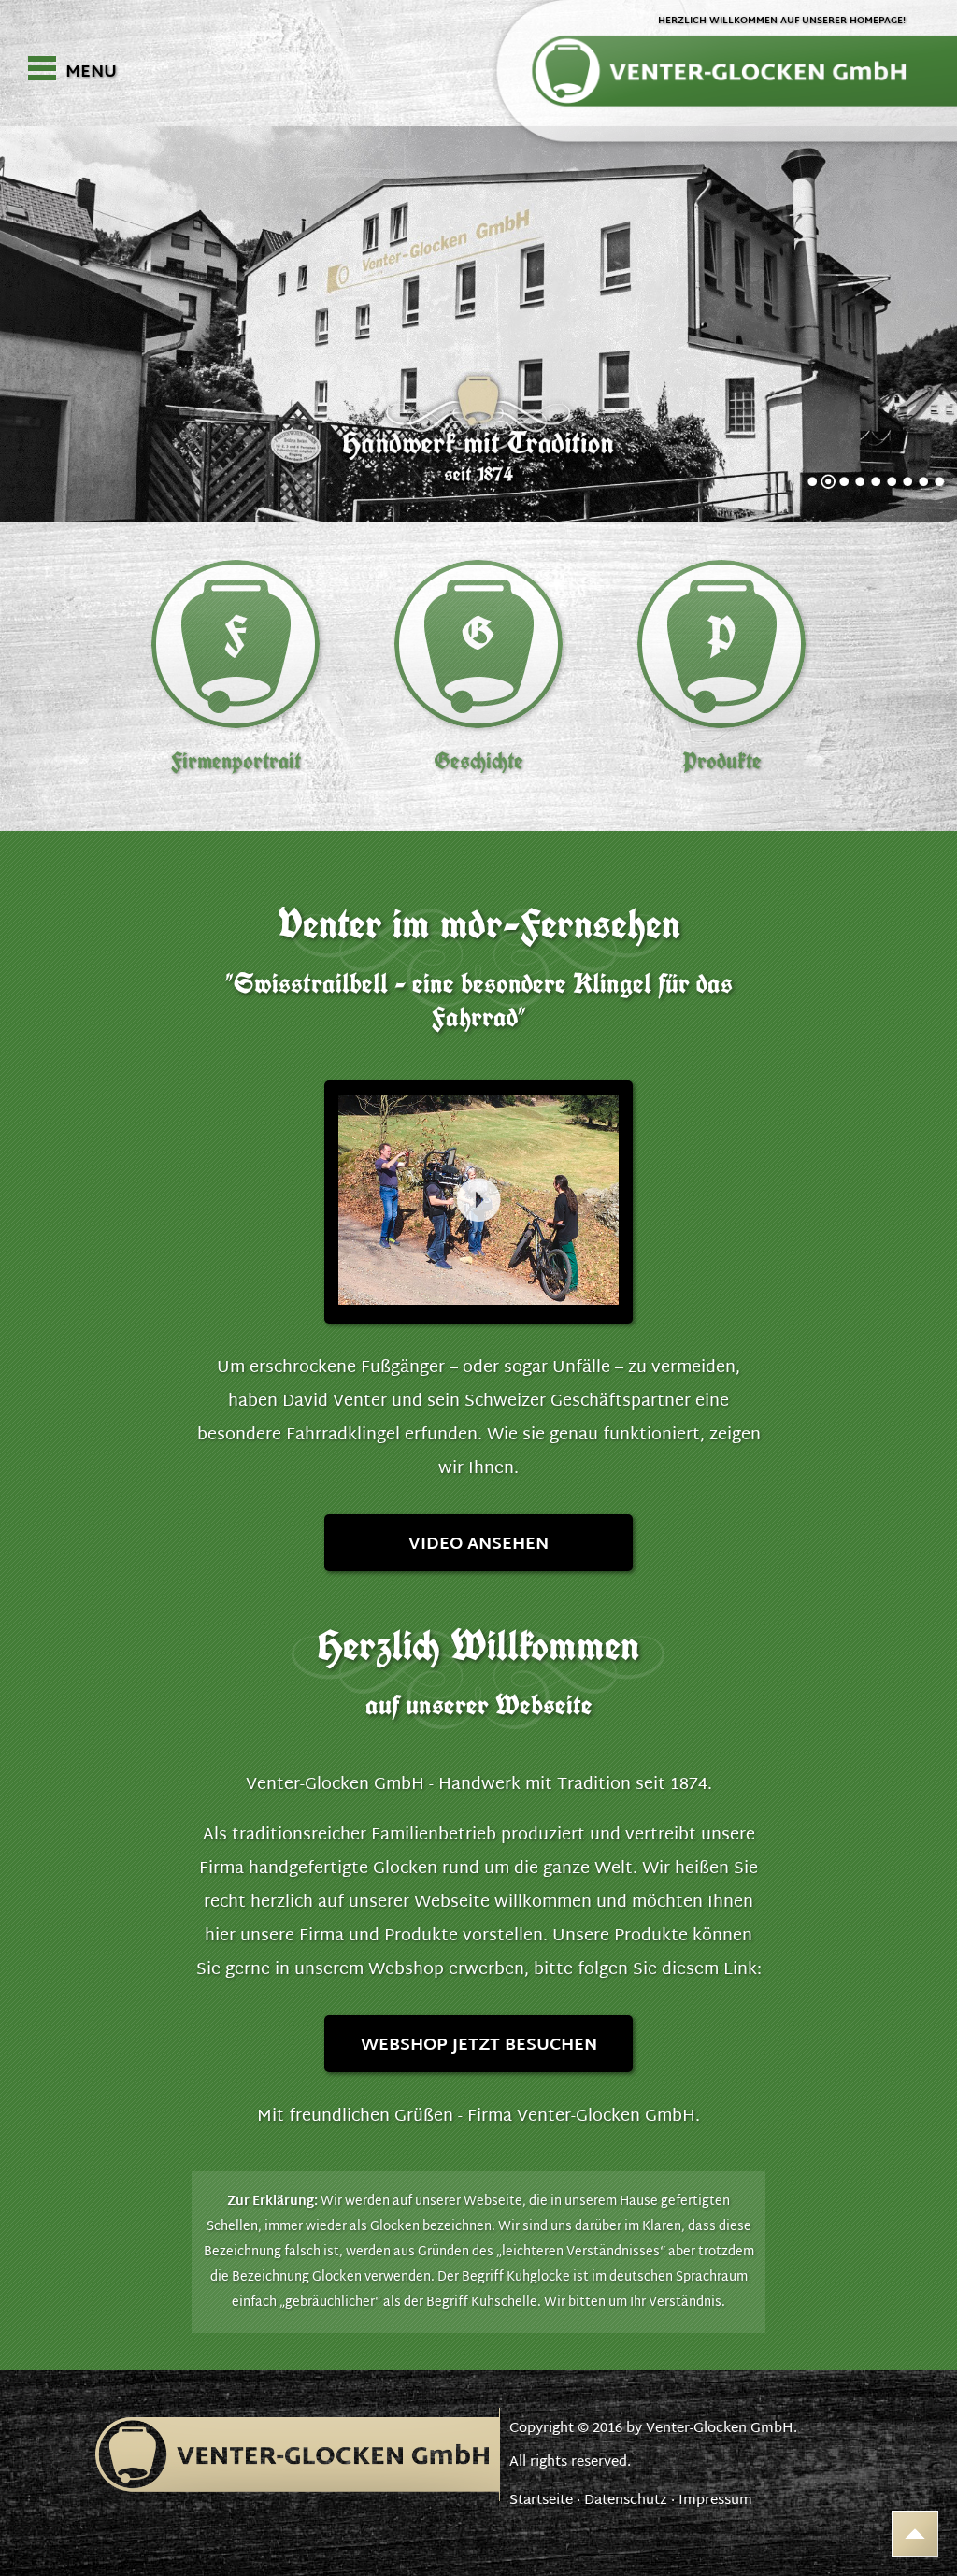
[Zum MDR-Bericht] (478, 1202)
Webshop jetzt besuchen (479, 2046)
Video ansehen (478, 1545)
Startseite (541, 2501)
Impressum (715, 2501)
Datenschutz (626, 2501)
